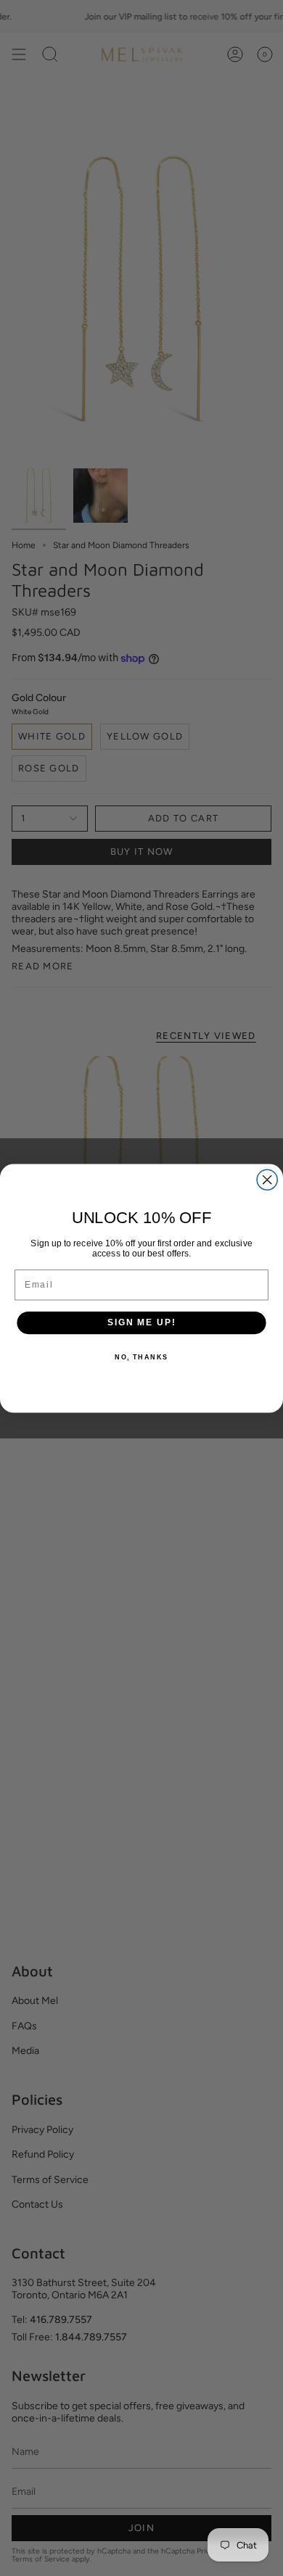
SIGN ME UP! (141, 1322)
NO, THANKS (141, 1356)
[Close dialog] (267, 1180)
